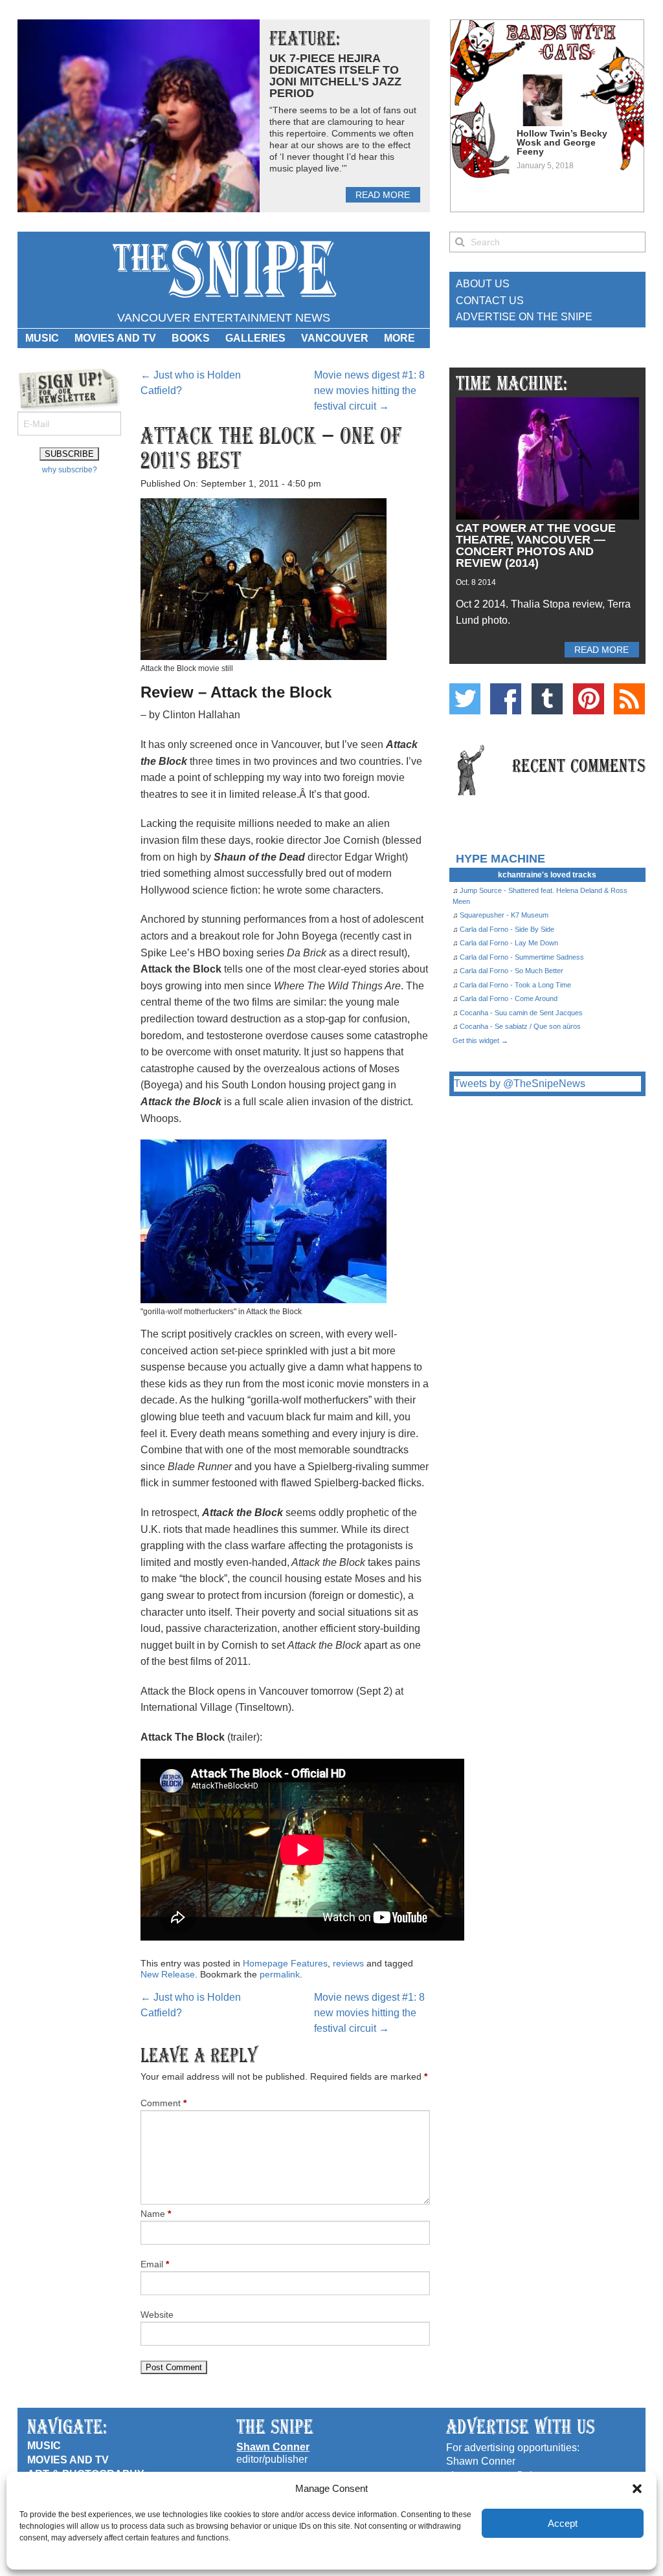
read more (383, 195)
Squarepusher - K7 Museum (504, 915)
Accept (563, 2523)
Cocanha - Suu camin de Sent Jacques (521, 1013)
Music (42, 338)
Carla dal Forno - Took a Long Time (515, 985)
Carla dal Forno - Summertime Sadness (522, 957)
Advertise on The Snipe (524, 317)
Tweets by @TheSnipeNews (520, 1084)
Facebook (506, 699)
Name (156, 2214)
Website (157, 2315)
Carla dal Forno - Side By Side (507, 929)
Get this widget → (480, 1040)
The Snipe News (223, 270)
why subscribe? (70, 470)
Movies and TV (115, 338)
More (399, 338)
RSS (629, 699)
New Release (168, 1974)
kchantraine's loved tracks (547, 875)
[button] (637, 2489)
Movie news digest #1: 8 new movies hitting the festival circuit (369, 391)
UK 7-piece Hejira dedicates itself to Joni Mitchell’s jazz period (335, 76)
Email (155, 2264)
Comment (163, 2103)
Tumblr (547, 699)
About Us (483, 284)
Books (191, 338)
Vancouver (335, 338)
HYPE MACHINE (500, 858)
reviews (348, 1963)
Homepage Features (285, 1963)
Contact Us (490, 301)
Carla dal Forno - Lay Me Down (509, 943)
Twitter (465, 699)
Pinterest (589, 699)
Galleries (255, 338)
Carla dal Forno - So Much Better (511, 971)
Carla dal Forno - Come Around (509, 998)
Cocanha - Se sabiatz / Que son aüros (520, 1026)
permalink (280, 1974)
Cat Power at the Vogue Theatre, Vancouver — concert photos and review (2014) (536, 545)
